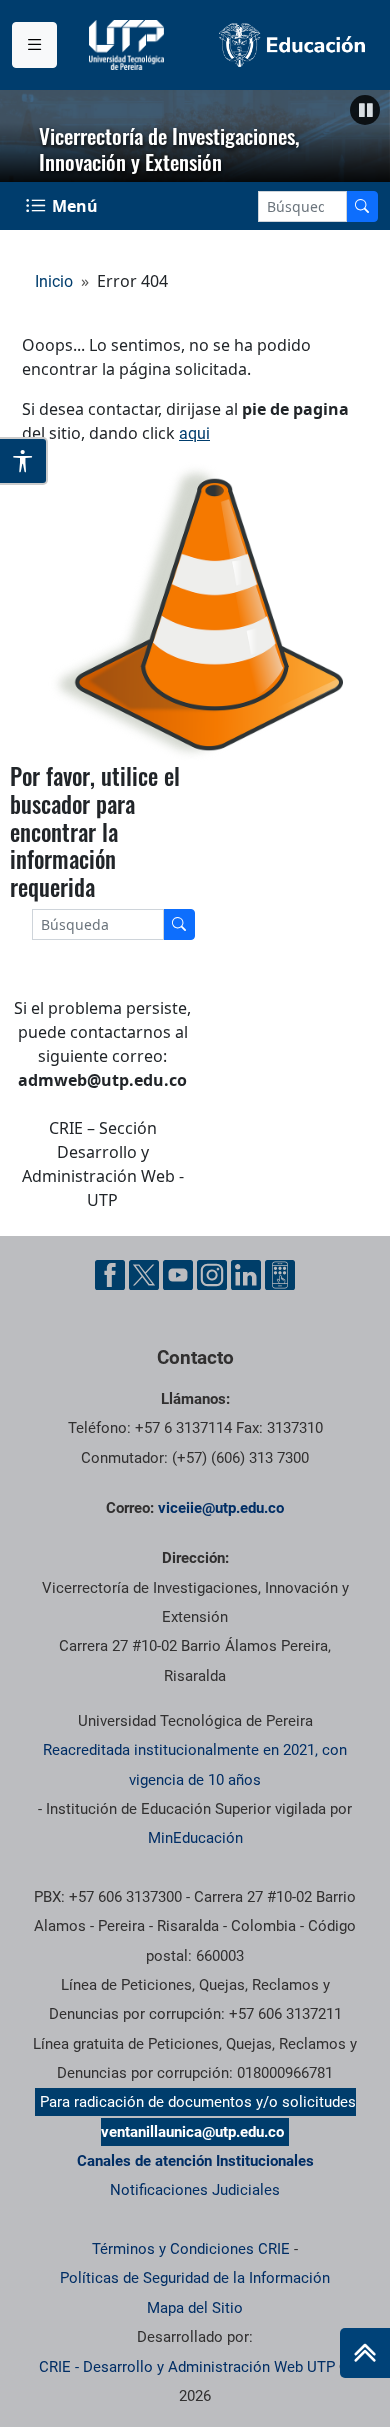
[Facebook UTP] (110, 1275)
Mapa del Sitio (195, 2308)
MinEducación (195, 1838)
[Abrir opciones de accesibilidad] (24, 461)
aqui (194, 433)
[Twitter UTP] (144, 1275)
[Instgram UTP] (212, 1275)
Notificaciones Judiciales (195, 2190)
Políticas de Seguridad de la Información (195, 2278)
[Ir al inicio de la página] (365, 2353)
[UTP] (129, 45)
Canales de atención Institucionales (195, 2161)
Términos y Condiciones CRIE (191, 2249)
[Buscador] (362, 206)
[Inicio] (365, 2353)
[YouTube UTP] (178, 1275)
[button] (365, 110)
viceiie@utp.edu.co (221, 1508)
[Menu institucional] (34, 45)
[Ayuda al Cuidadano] (280, 1275)
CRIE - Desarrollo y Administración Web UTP (187, 2367)
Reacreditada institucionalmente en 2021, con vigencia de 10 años (195, 1764)
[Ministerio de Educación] (292, 45)
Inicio (54, 281)
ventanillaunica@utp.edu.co (192, 2132)
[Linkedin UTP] (246, 1275)
